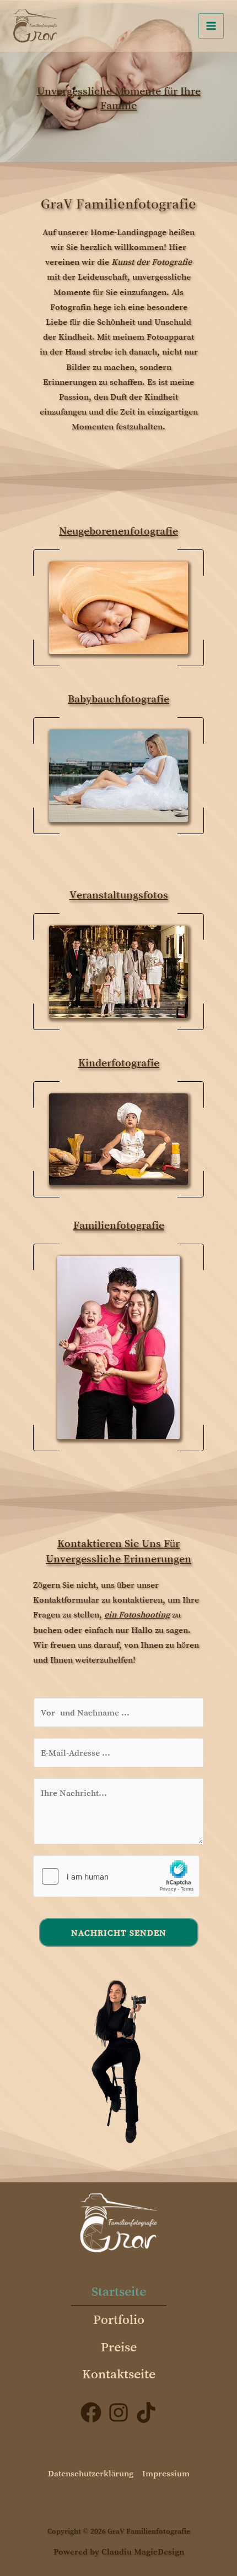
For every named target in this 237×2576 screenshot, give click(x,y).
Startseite (119, 2291)
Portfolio (119, 2319)
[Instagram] (118, 2412)
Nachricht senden (119, 1932)
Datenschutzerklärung (91, 2473)
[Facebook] (91, 2412)
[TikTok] (146, 2412)
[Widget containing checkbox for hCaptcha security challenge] (116, 1876)
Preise (119, 2347)
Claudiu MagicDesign (143, 2551)
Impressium (166, 2473)
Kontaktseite (119, 2374)
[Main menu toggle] (211, 26)
